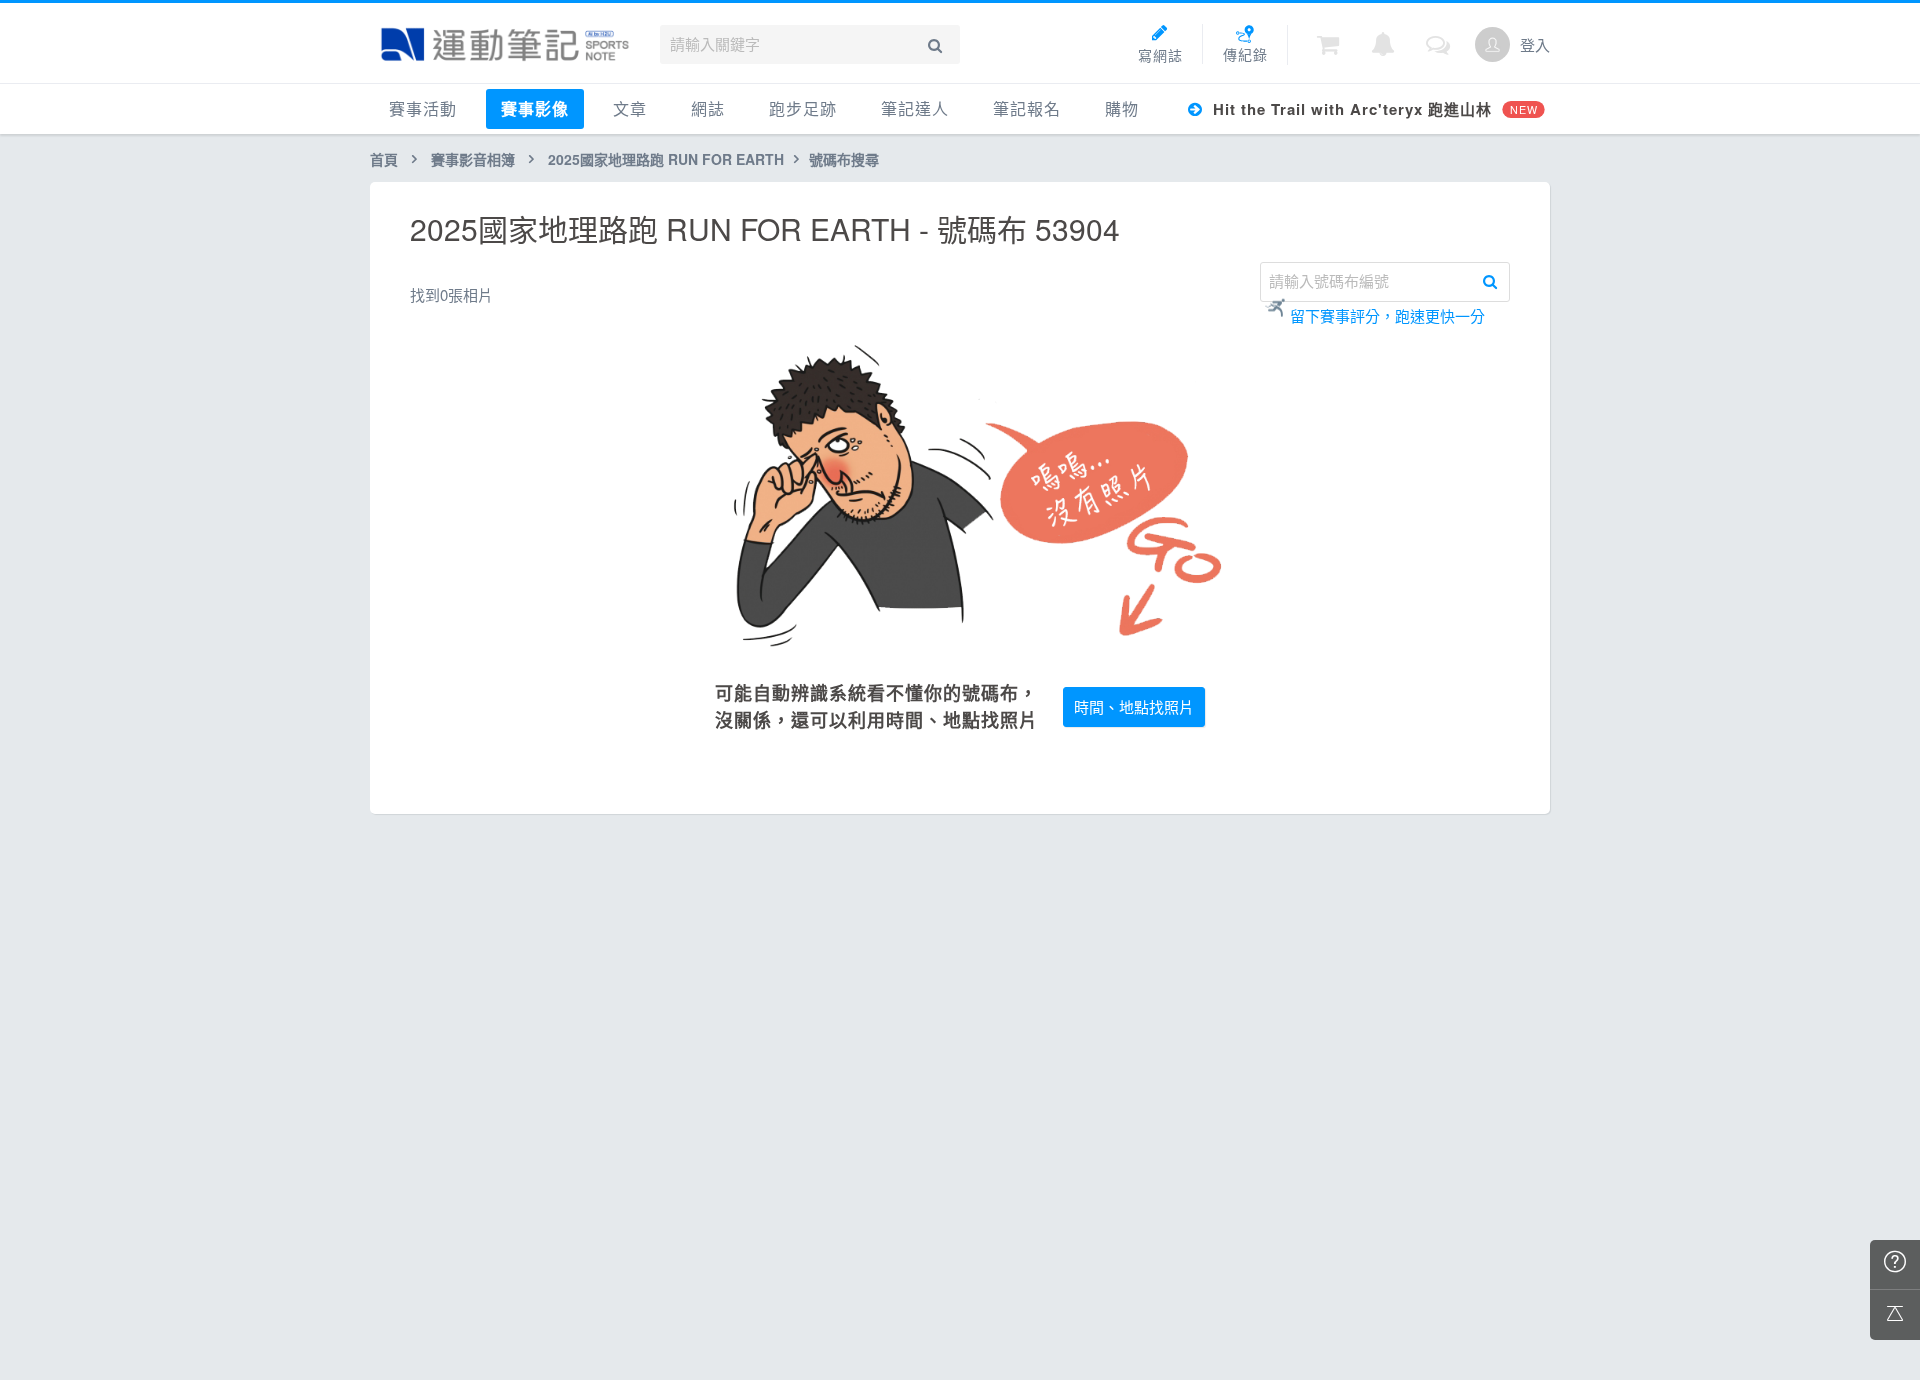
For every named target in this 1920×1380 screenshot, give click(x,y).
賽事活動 (423, 108)
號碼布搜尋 (844, 159)
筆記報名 (1027, 108)
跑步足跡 (803, 108)
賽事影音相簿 (473, 159)
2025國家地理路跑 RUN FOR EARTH (666, 159)
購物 (1122, 108)
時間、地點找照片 (1134, 706)
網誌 (708, 108)
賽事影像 (535, 108)
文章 (630, 108)
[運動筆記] (505, 44)
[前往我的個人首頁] (1492, 44)
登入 (1535, 44)
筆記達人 (915, 108)
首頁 (384, 159)
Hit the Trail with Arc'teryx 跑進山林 (1372, 109)
